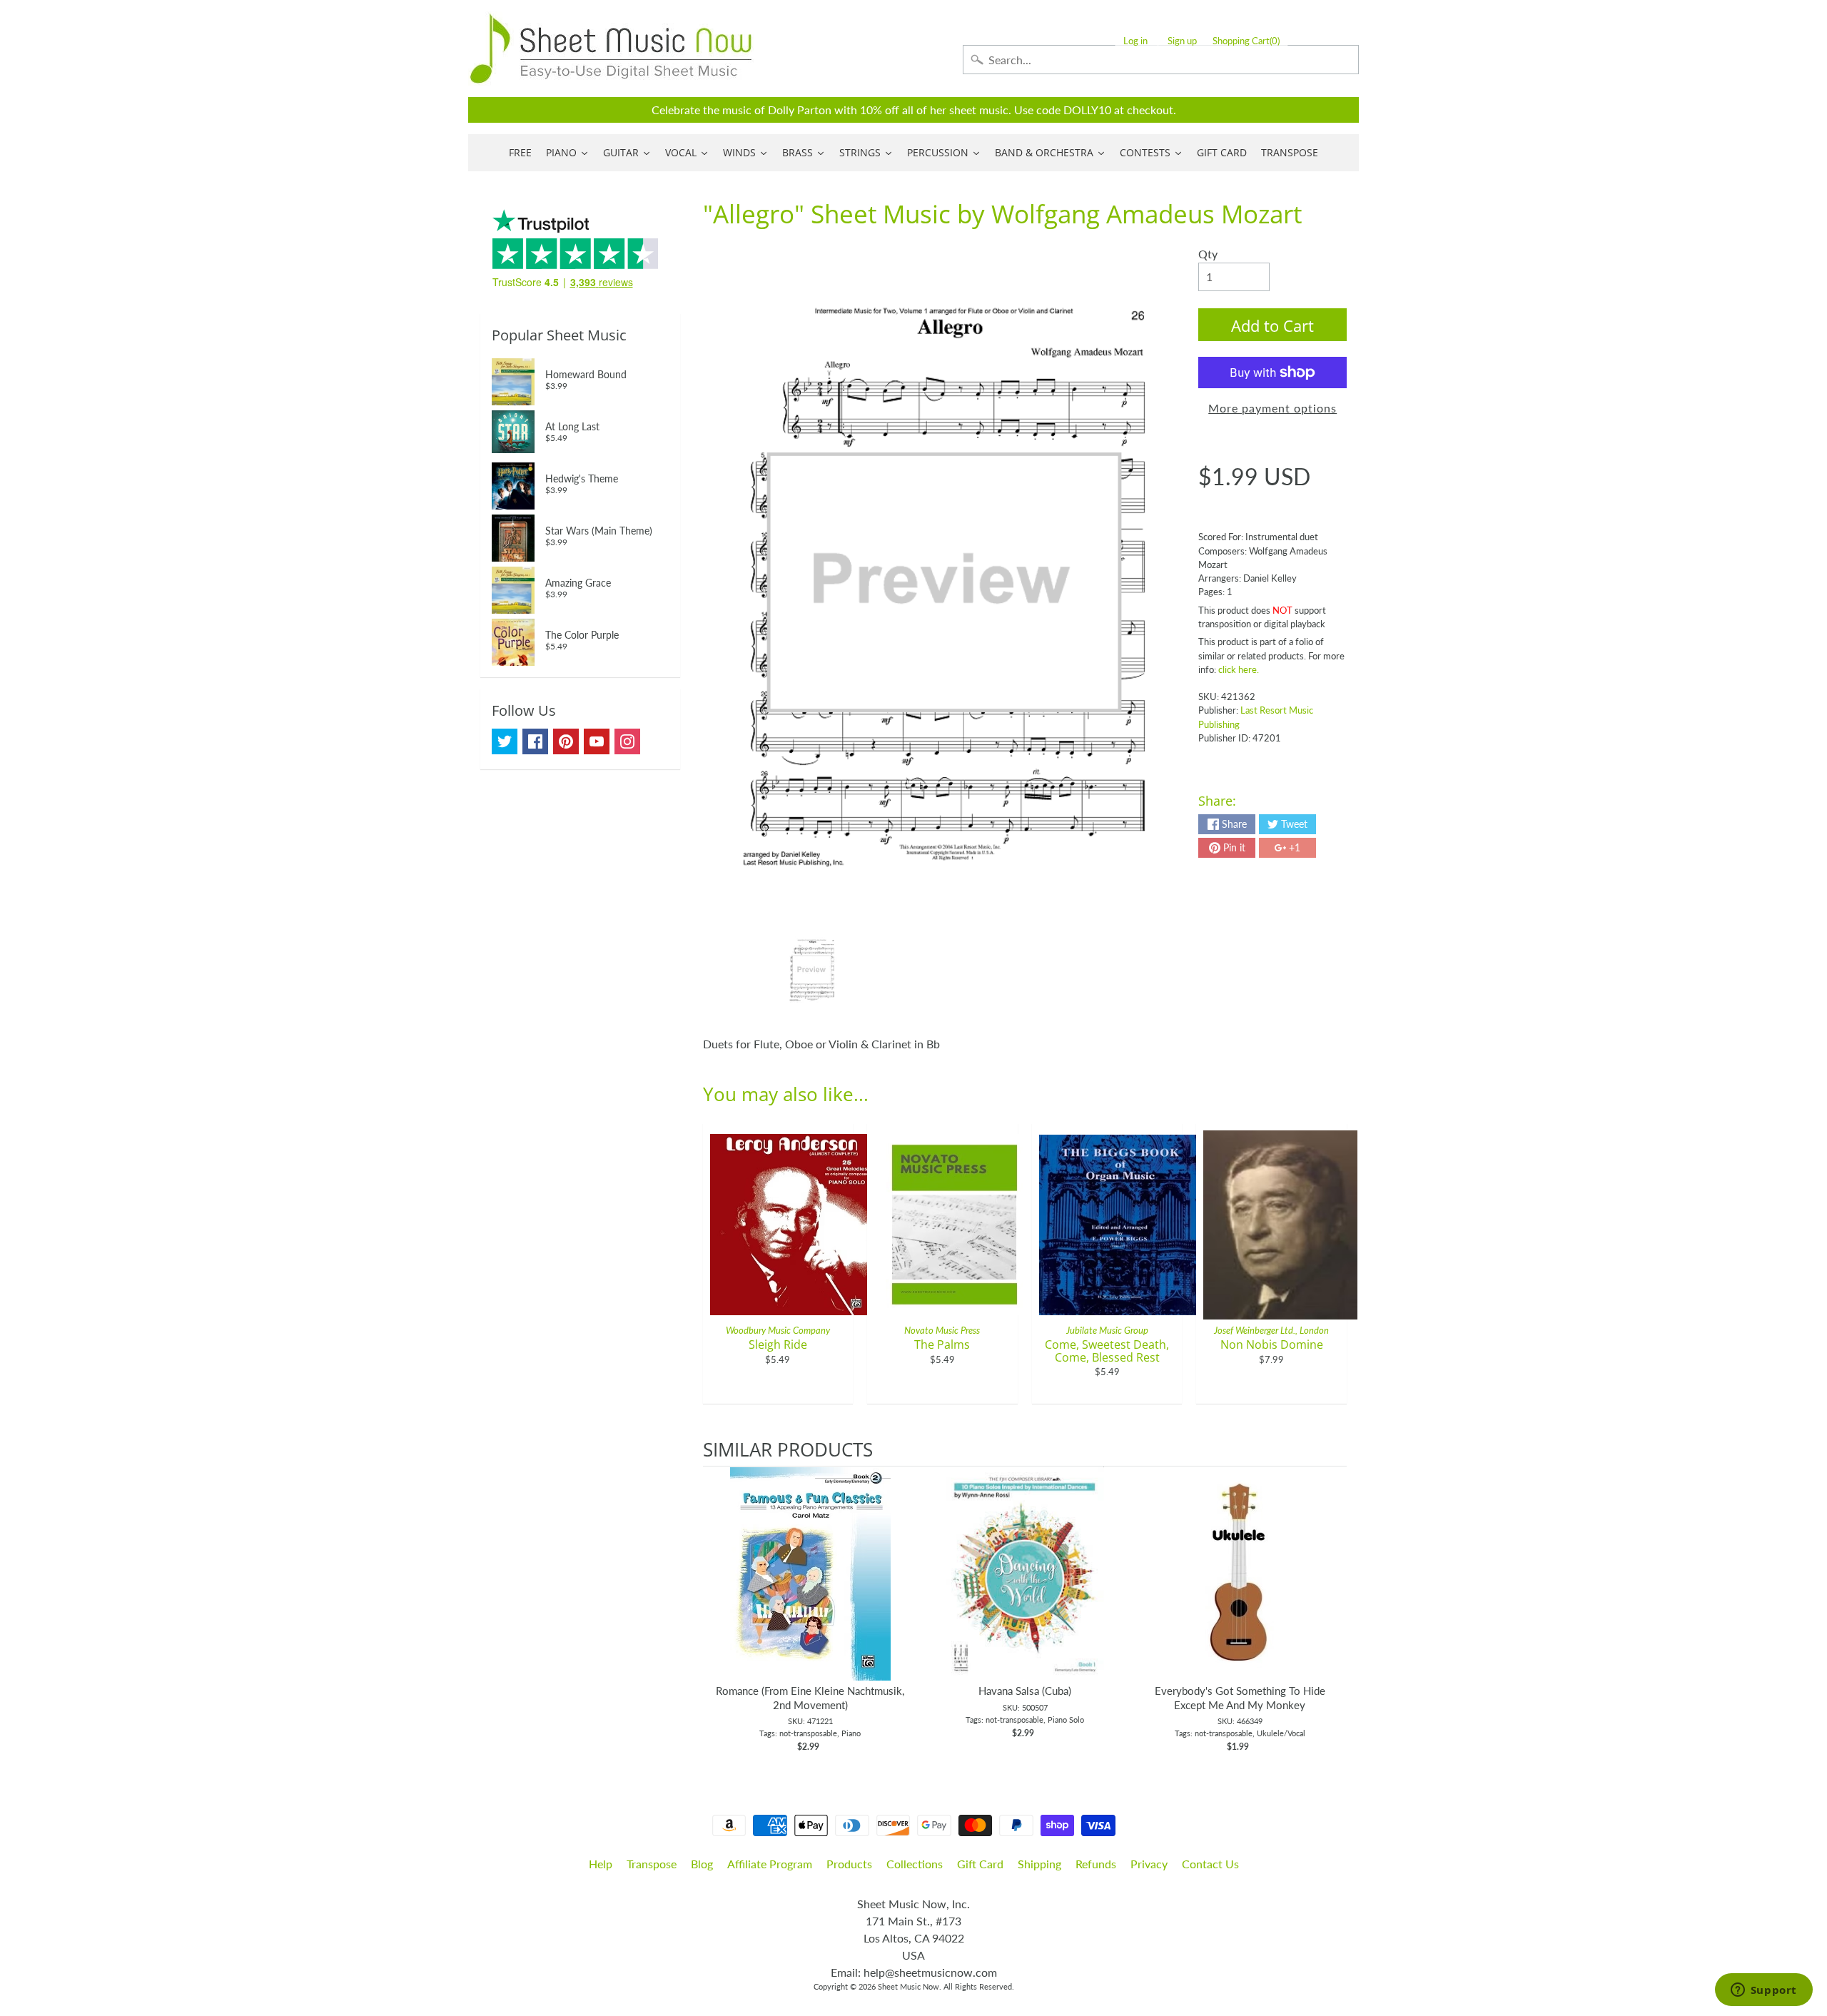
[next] (1332, 1610)
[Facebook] (535, 741)
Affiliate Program (770, 1864)
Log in (1135, 41)
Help (601, 1864)
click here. (1239, 669)
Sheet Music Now (909, 1986)
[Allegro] (812, 970)
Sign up (1182, 41)
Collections (915, 1864)
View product (810, 1588)
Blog (702, 1864)
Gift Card (980, 1864)
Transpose (652, 1864)
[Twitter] (505, 741)
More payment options (1272, 408)
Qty (1208, 254)
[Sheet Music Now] (611, 49)
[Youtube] (597, 741)
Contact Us (1210, 1864)
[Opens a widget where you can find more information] (1763, 1991)
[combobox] (1161, 60)
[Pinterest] (566, 741)
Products (849, 1864)
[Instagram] (627, 741)
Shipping (1039, 1864)
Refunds (1096, 1864)
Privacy (1149, 1864)
